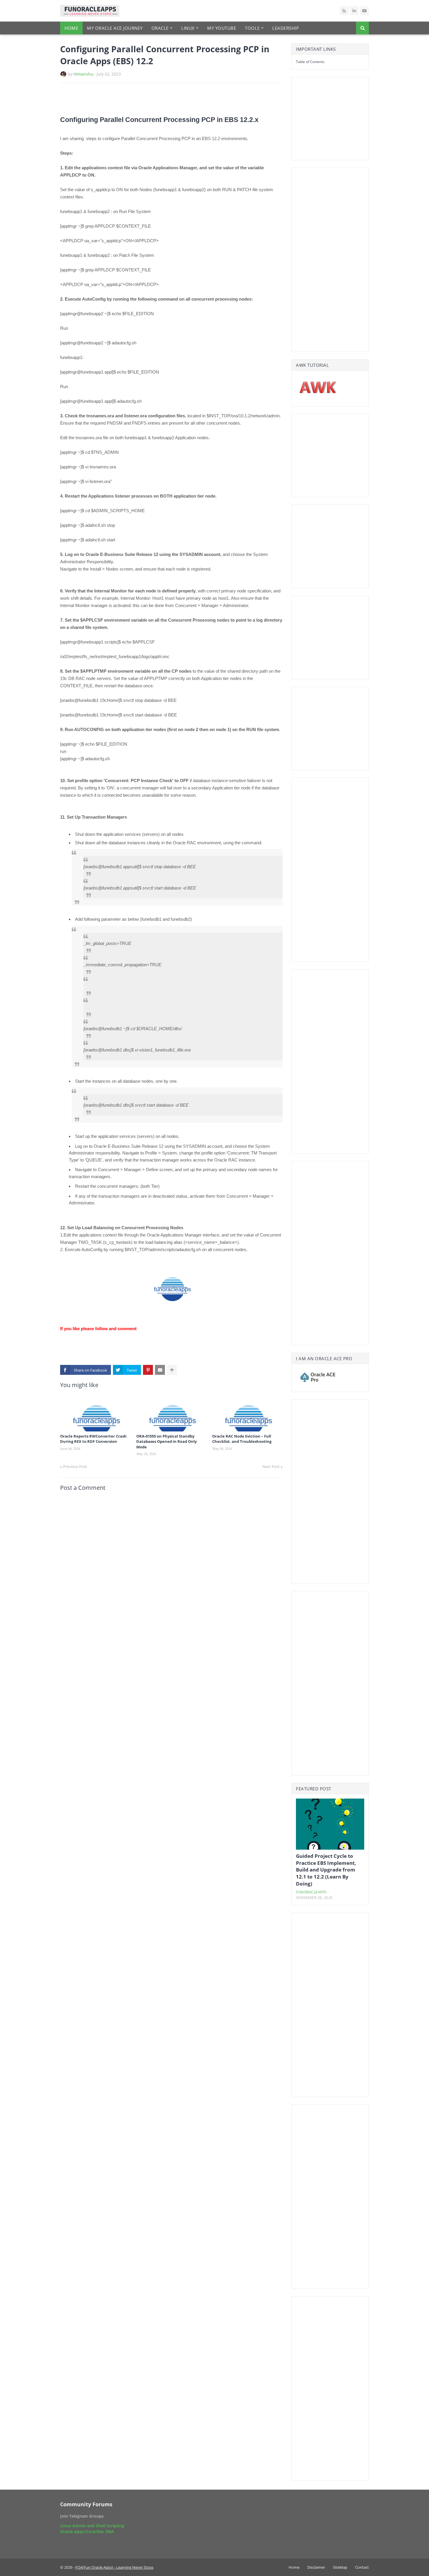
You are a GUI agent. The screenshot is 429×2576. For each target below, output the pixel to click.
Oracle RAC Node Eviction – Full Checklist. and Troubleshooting (242, 1439)
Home (294, 2567)
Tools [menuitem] (252, 28)
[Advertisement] (128, 99)
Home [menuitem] (71, 28)
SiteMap (340, 2567)
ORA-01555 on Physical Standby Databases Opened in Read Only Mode (166, 1441)
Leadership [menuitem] (286, 28)
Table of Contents (310, 62)
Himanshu (83, 74)
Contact (362, 2567)
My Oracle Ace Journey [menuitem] (115, 28)
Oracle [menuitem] (160, 28)
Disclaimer (316, 2567)
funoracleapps (312, 1892)
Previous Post (75, 1466)
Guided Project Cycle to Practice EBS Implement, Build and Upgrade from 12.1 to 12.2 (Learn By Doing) (326, 1870)
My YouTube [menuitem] (222, 28)
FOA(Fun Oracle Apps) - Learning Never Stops (114, 2567)
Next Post (271, 1466)
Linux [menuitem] (188, 28)
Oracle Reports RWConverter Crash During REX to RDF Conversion (93, 1439)
